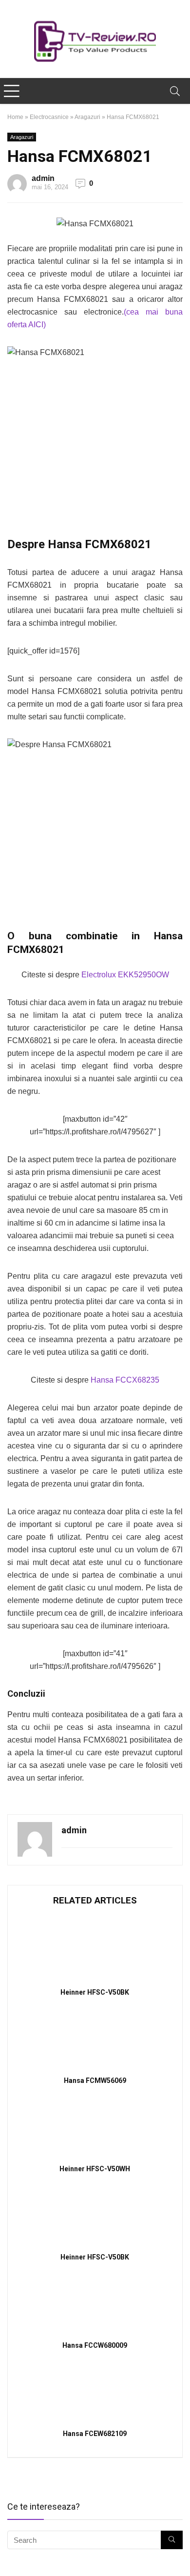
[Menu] (12, 91)
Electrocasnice (49, 117)
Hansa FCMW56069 (95, 2081)
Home (15, 117)
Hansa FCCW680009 (95, 2345)
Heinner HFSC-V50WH (95, 2169)
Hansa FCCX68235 (125, 1380)
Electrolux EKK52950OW (125, 975)
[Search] (175, 91)
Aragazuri (87, 117)
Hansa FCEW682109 (95, 2434)
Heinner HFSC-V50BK (95, 1992)
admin (43, 178)
